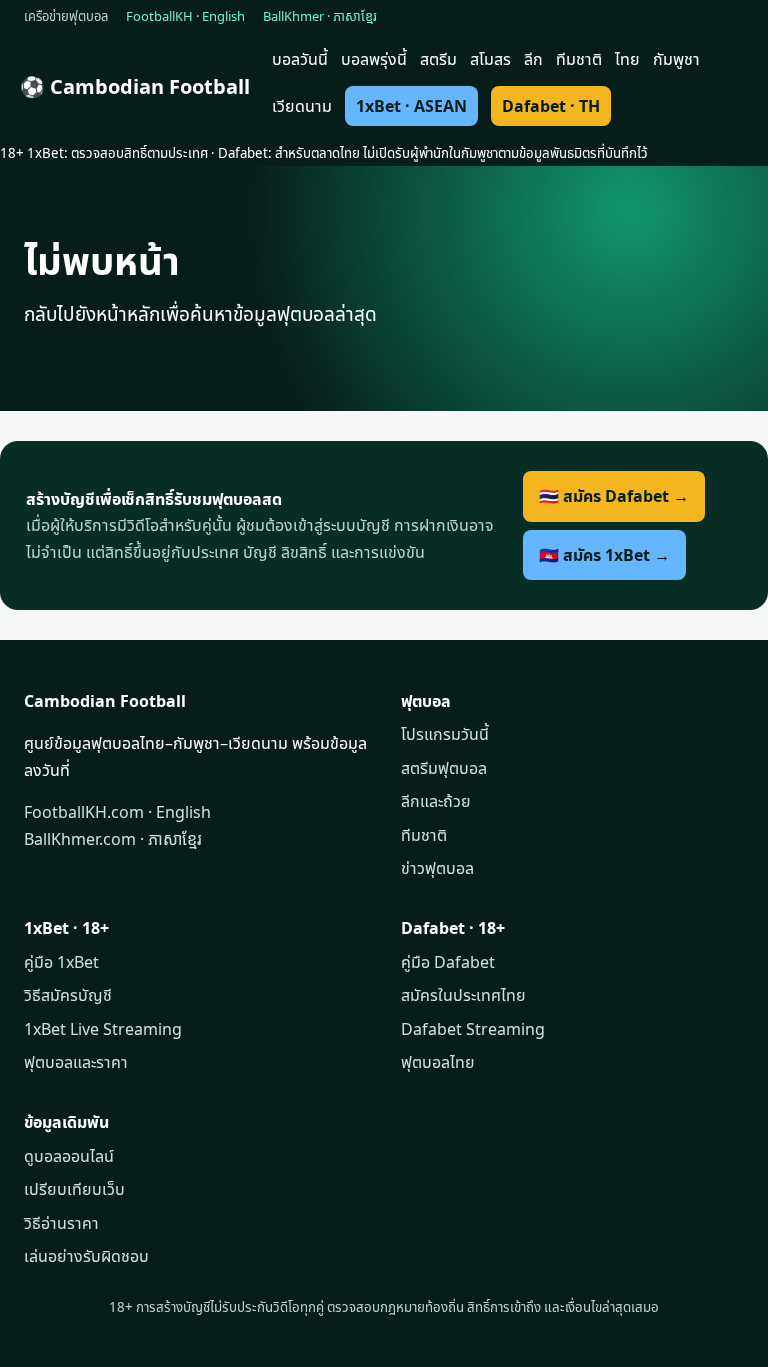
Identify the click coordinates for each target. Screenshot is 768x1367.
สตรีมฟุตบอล (444, 768)
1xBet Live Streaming (103, 1029)
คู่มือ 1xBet (61, 962)
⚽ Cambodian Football (135, 86)
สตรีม (438, 59)
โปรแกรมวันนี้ (445, 734)
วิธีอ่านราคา (61, 1223)
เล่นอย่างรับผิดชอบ (86, 1256)
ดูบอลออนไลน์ (69, 1156)
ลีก (533, 59)
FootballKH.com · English (117, 812)
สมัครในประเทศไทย (463, 995)
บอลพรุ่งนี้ (374, 59)
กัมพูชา (676, 59)
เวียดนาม (302, 106)
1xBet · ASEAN (411, 106)
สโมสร (490, 59)
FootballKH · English (185, 16)
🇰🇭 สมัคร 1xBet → (604, 555)
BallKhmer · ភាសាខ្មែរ (320, 16)
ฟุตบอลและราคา (76, 1062)
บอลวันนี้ (300, 59)
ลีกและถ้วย (436, 801)
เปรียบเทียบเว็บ (74, 1189)
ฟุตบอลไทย (438, 1062)
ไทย (627, 59)
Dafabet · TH (551, 106)
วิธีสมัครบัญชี (68, 995)
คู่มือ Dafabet (448, 962)
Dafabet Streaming (473, 1029)
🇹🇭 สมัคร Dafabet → (614, 496)
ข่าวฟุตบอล (437, 868)
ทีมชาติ (579, 59)
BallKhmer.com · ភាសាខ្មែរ (113, 839)
